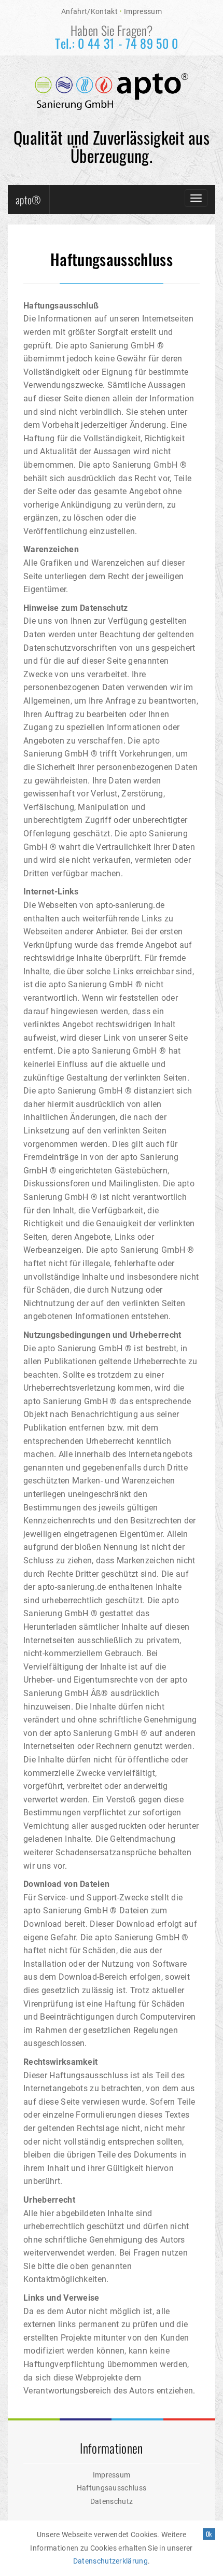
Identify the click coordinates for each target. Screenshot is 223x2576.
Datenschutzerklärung (110, 2561)
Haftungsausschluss (112, 2488)
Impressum (143, 12)
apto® (29, 200)
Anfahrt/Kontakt (89, 12)
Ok (209, 2534)
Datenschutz (112, 2501)
